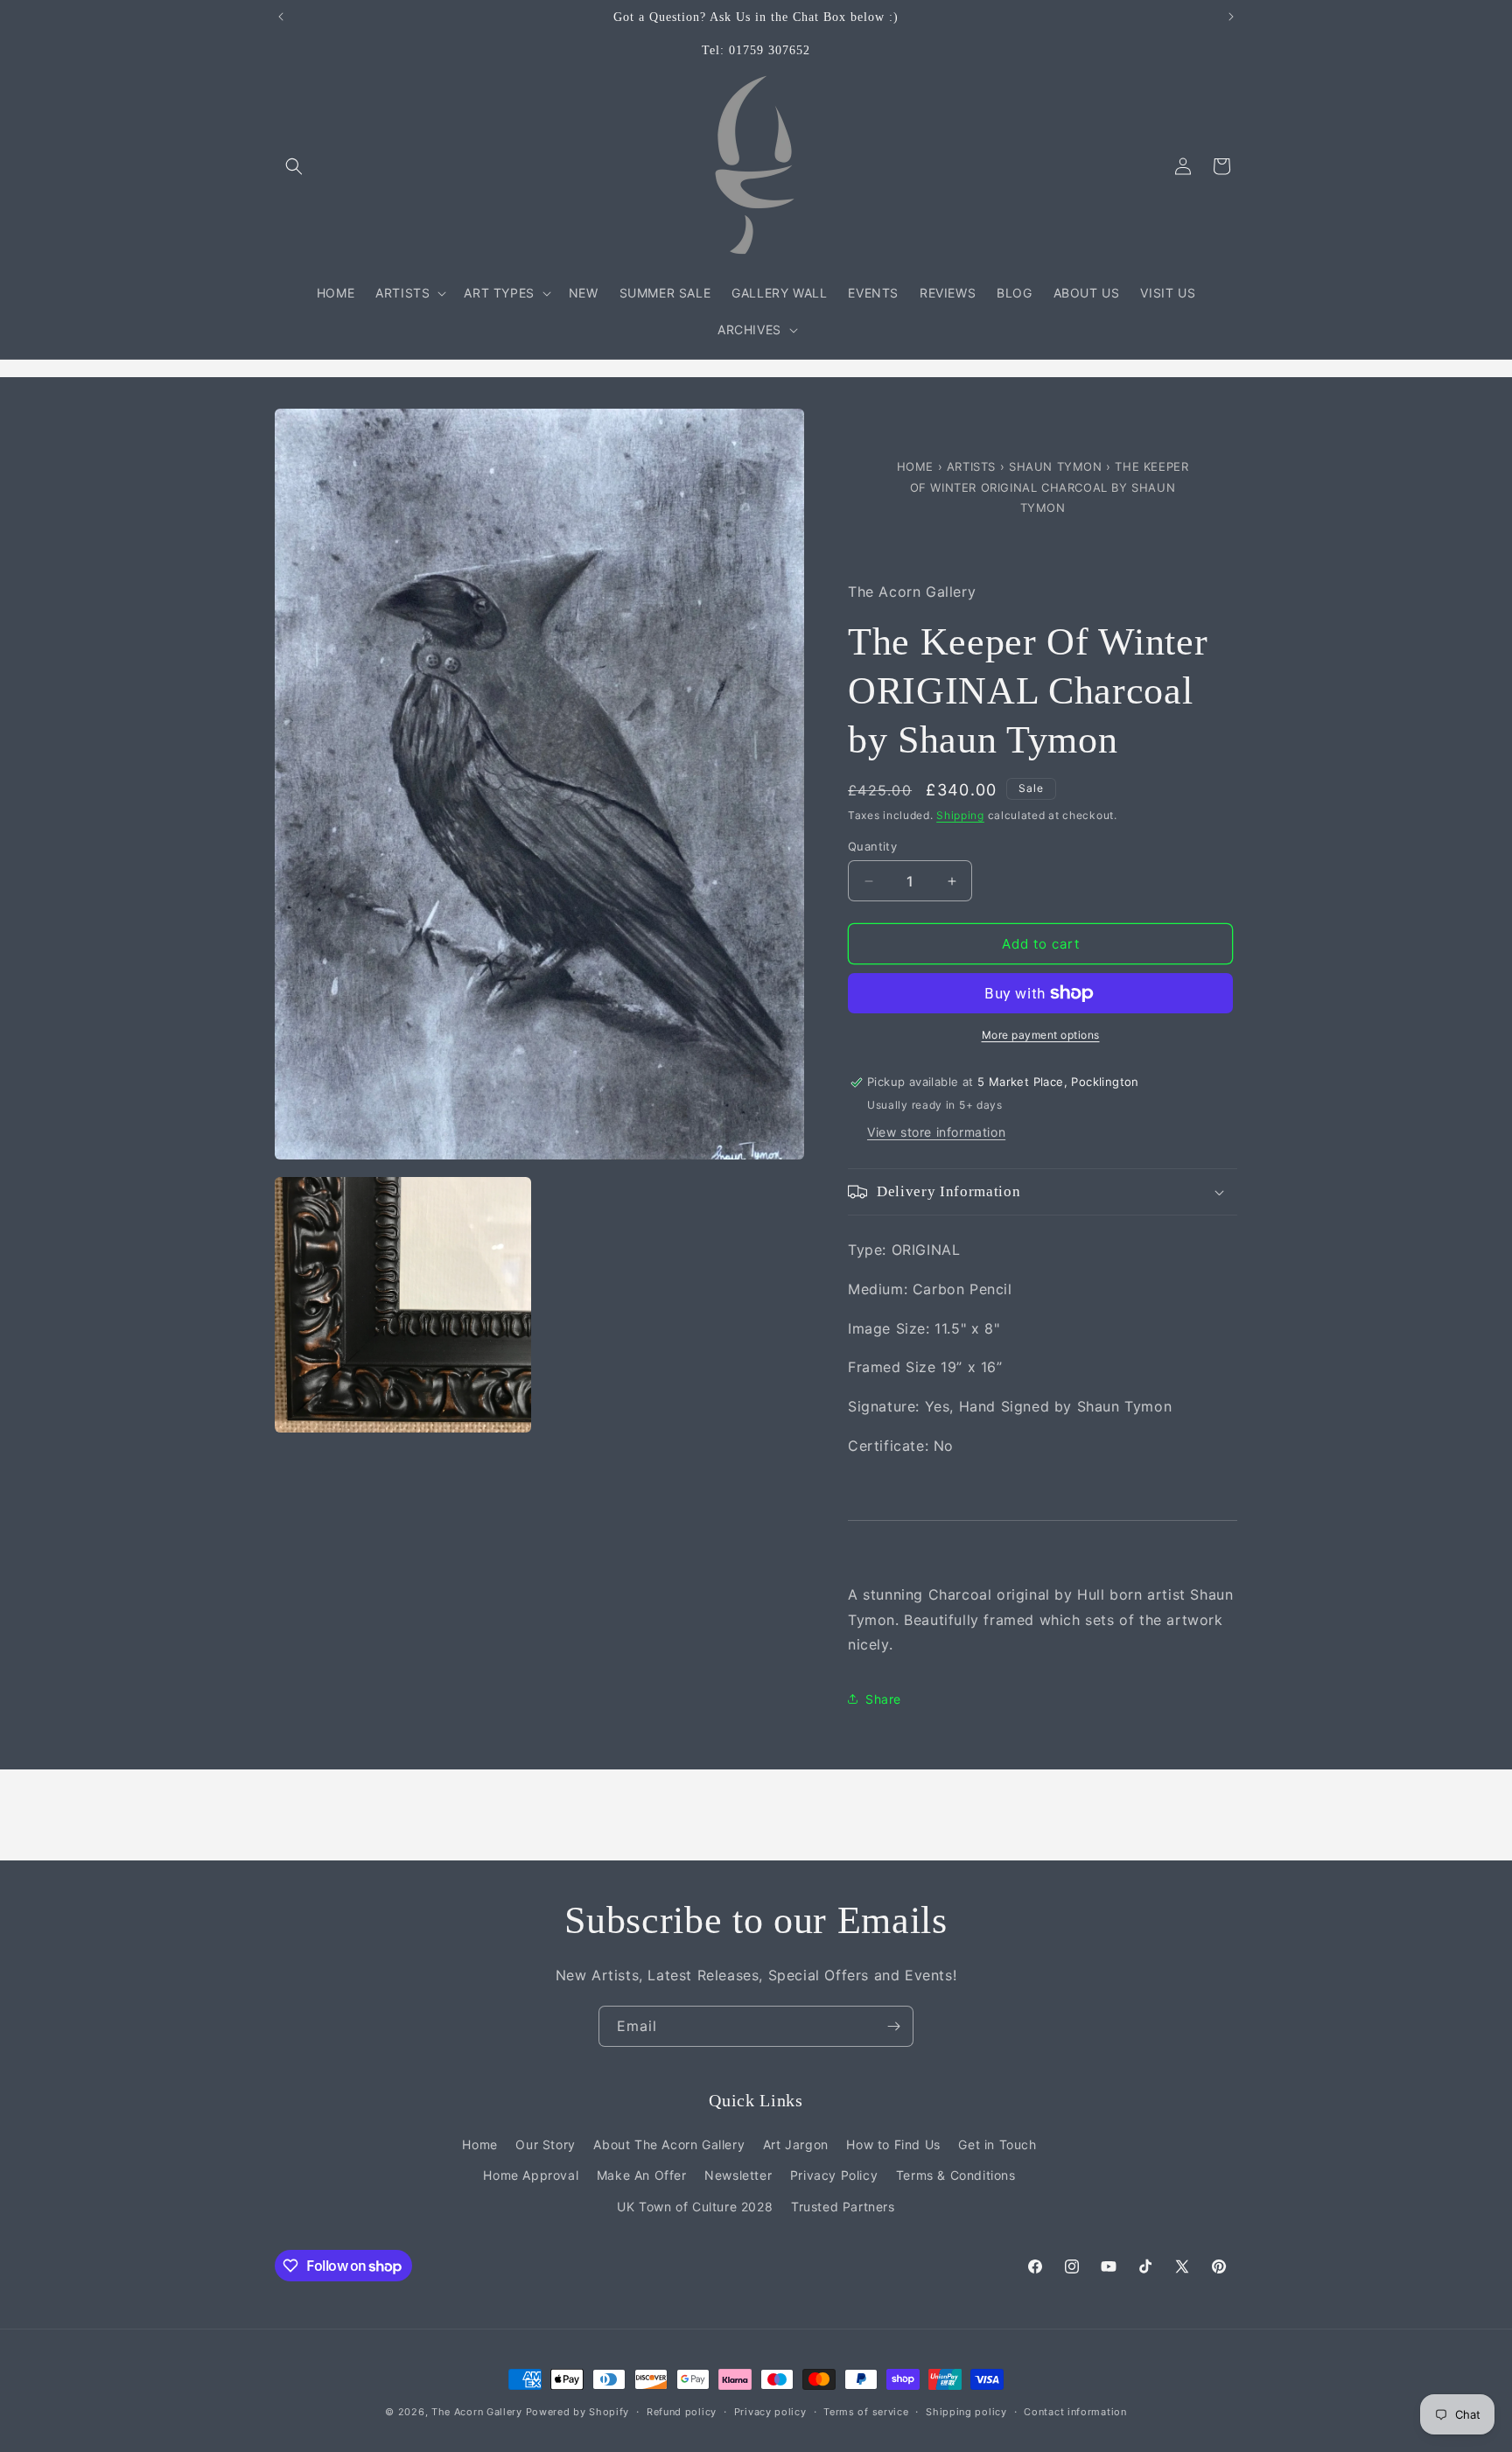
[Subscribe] (893, 2026)
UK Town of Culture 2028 (695, 2207)
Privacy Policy (834, 2175)
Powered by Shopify (578, 2412)
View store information (936, 1132)
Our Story (545, 2144)
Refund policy (682, 2412)
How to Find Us (893, 2144)
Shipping (960, 815)
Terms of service (866, 2412)
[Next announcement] (1231, 17)
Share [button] (883, 1699)
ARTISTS (971, 466)
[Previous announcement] (281, 17)
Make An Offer (642, 2175)
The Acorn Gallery (477, 2412)
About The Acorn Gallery (669, 2144)
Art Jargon (796, 2144)
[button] (294, 166)
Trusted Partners (843, 2207)
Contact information (1075, 2412)
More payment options (1041, 1035)
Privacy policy (770, 2412)
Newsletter (738, 2175)
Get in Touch (997, 2144)
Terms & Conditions (956, 2175)
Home (917, 466)
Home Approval (531, 2175)
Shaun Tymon (1057, 466)
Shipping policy (966, 2412)
